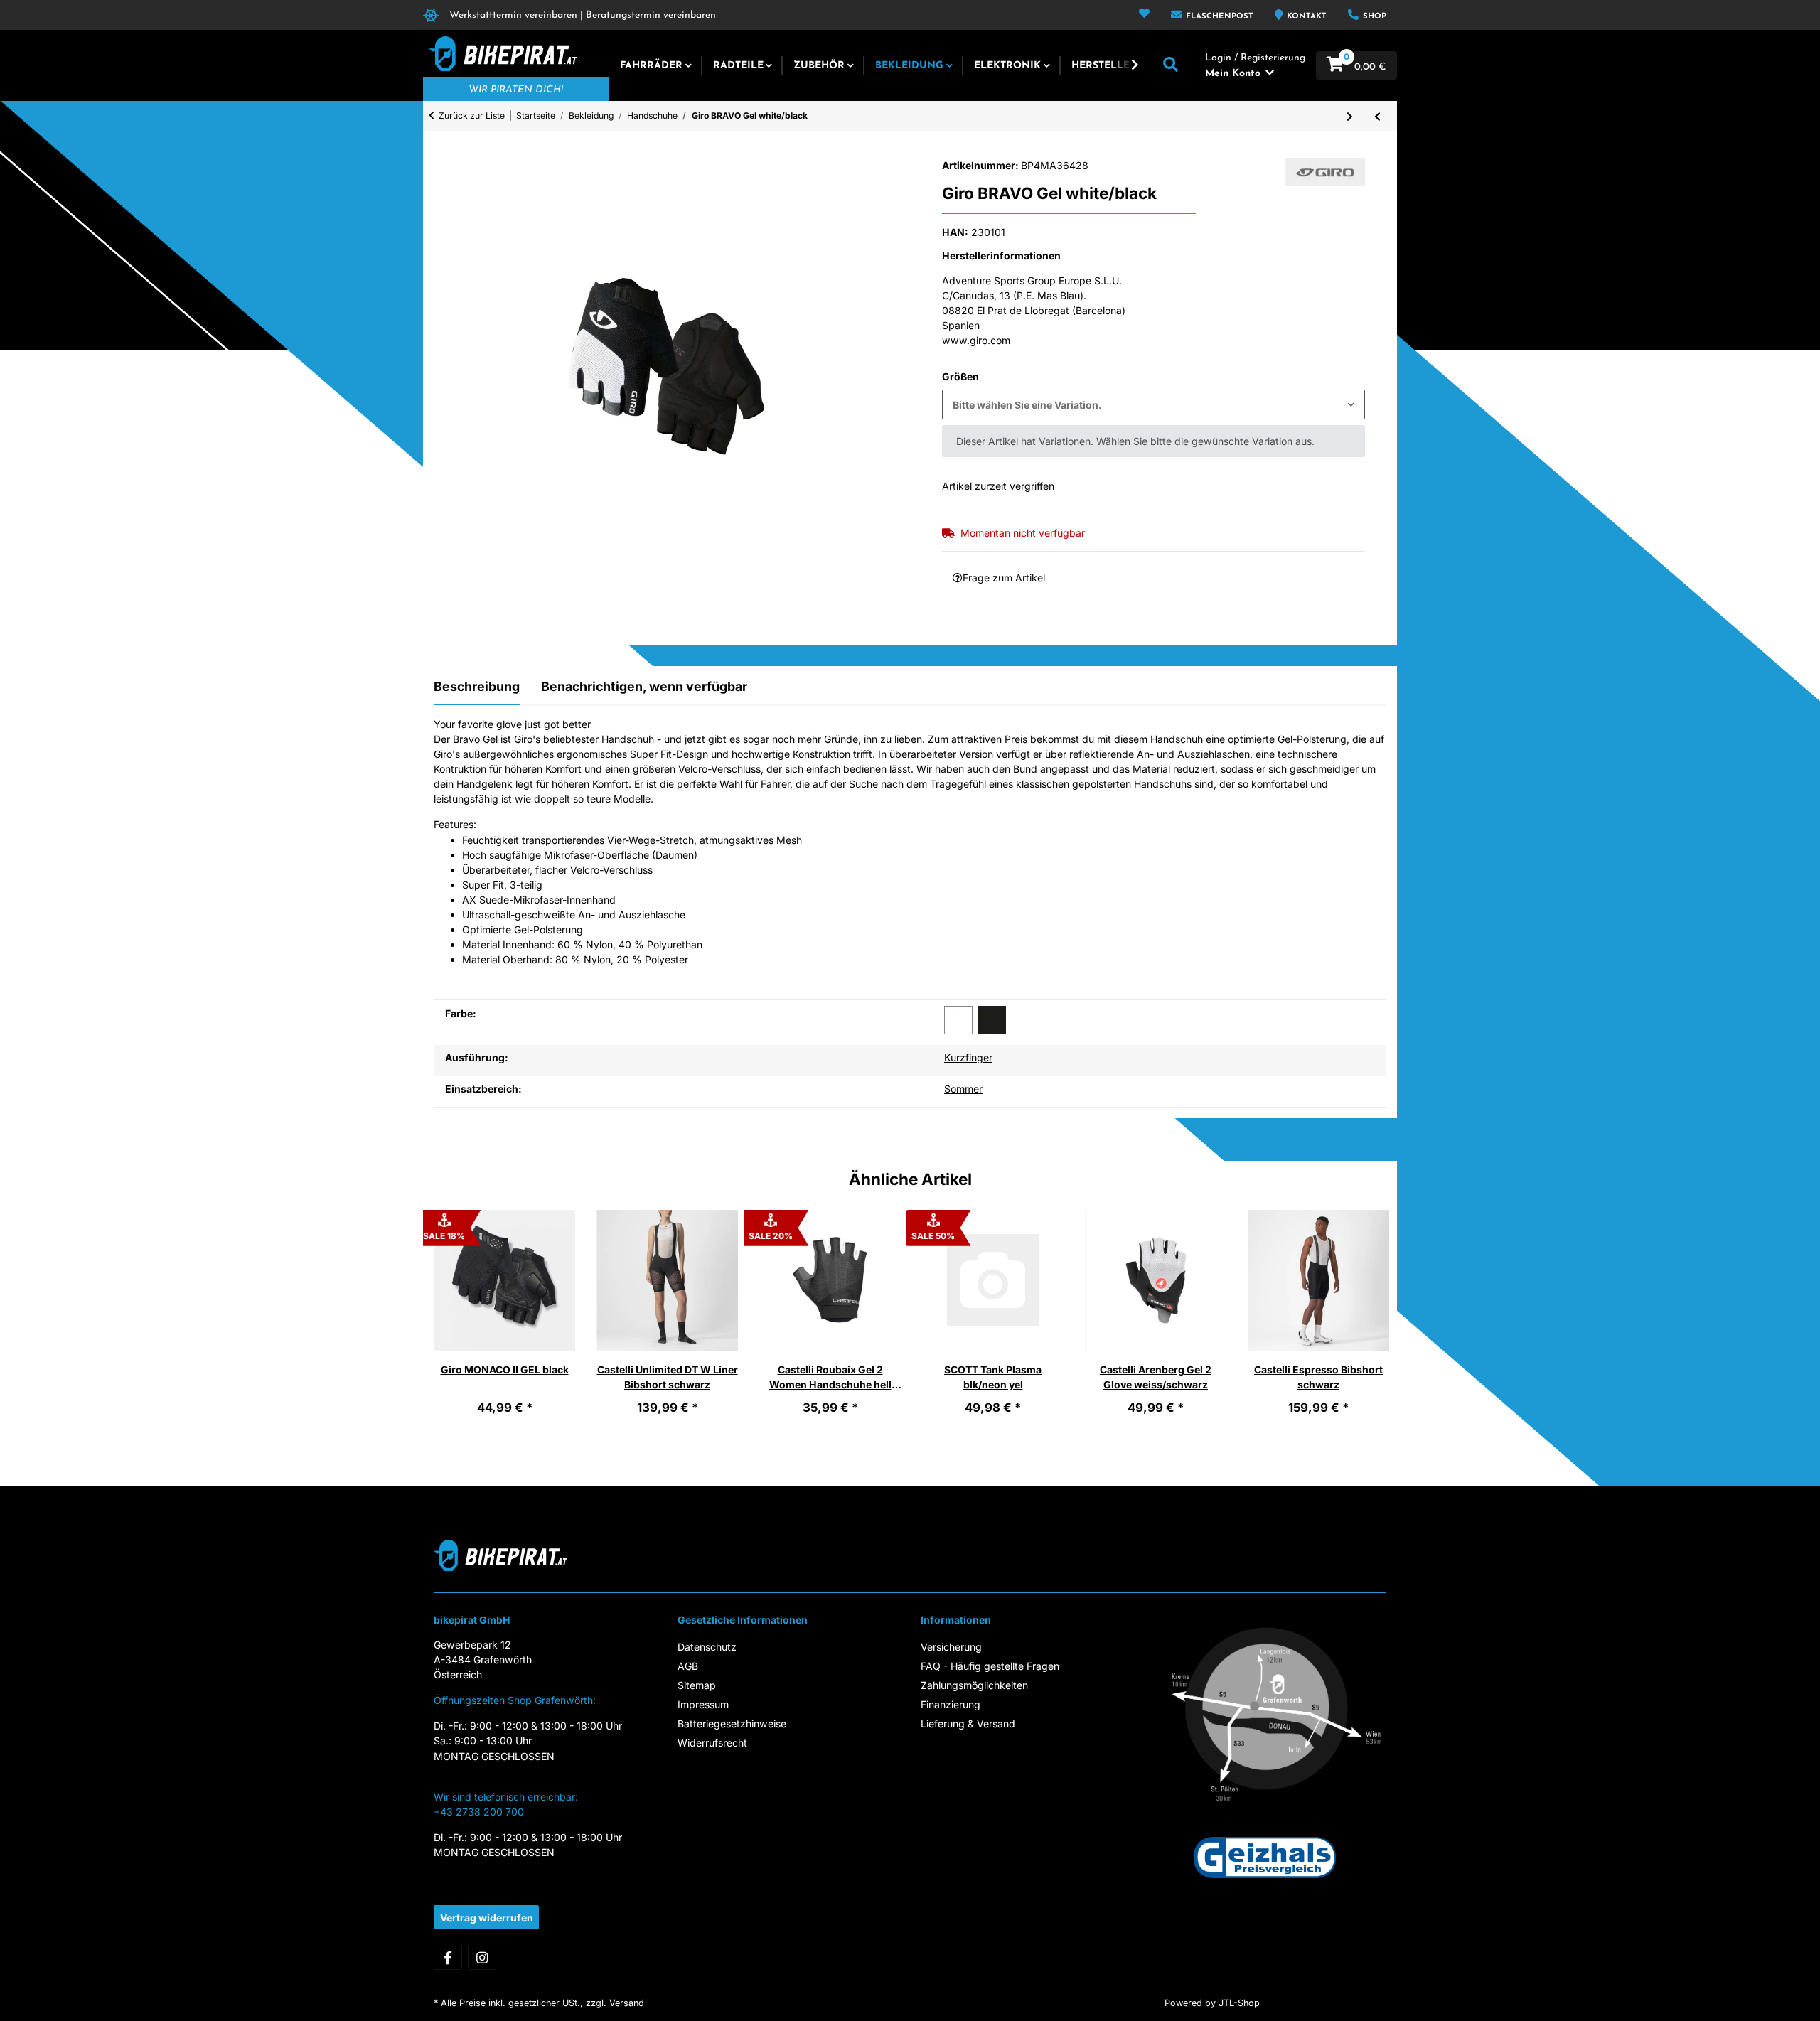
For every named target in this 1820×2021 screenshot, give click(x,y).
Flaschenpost (1218, 17)
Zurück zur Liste (472, 116)
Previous (456, 1322)
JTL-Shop (1239, 2003)
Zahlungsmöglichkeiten (974, 1685)
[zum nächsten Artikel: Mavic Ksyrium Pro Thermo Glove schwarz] (1350, 116)
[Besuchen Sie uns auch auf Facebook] (448, 1958)
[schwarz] (992, 1020)
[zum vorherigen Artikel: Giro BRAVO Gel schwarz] (1377, 116)
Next (1364, 1322)
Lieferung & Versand (968, 1724)
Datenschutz (707, 1647)
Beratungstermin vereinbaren (651, 15)
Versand (627, 2003)
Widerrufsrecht (712, 1743)
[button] (1144, 15)
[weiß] (958, 1020)
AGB (688, 1666)
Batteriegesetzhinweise (732, 1724)
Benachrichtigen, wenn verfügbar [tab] (644, 686)
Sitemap (697, 1685)
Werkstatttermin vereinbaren (513, 15)
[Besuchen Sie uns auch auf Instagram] (482, 1958)
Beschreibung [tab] (477, 686)
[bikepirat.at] (500, 54)
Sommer (963, 1089)
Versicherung (951, 1647)
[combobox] (1153, 404)
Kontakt (1305, 17)
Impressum (703, 1704)
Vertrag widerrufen (487, 1918)
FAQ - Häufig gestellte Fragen (990, 1666)
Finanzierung (951, 1704)
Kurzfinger (968, 1057)
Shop (1373, 17)
